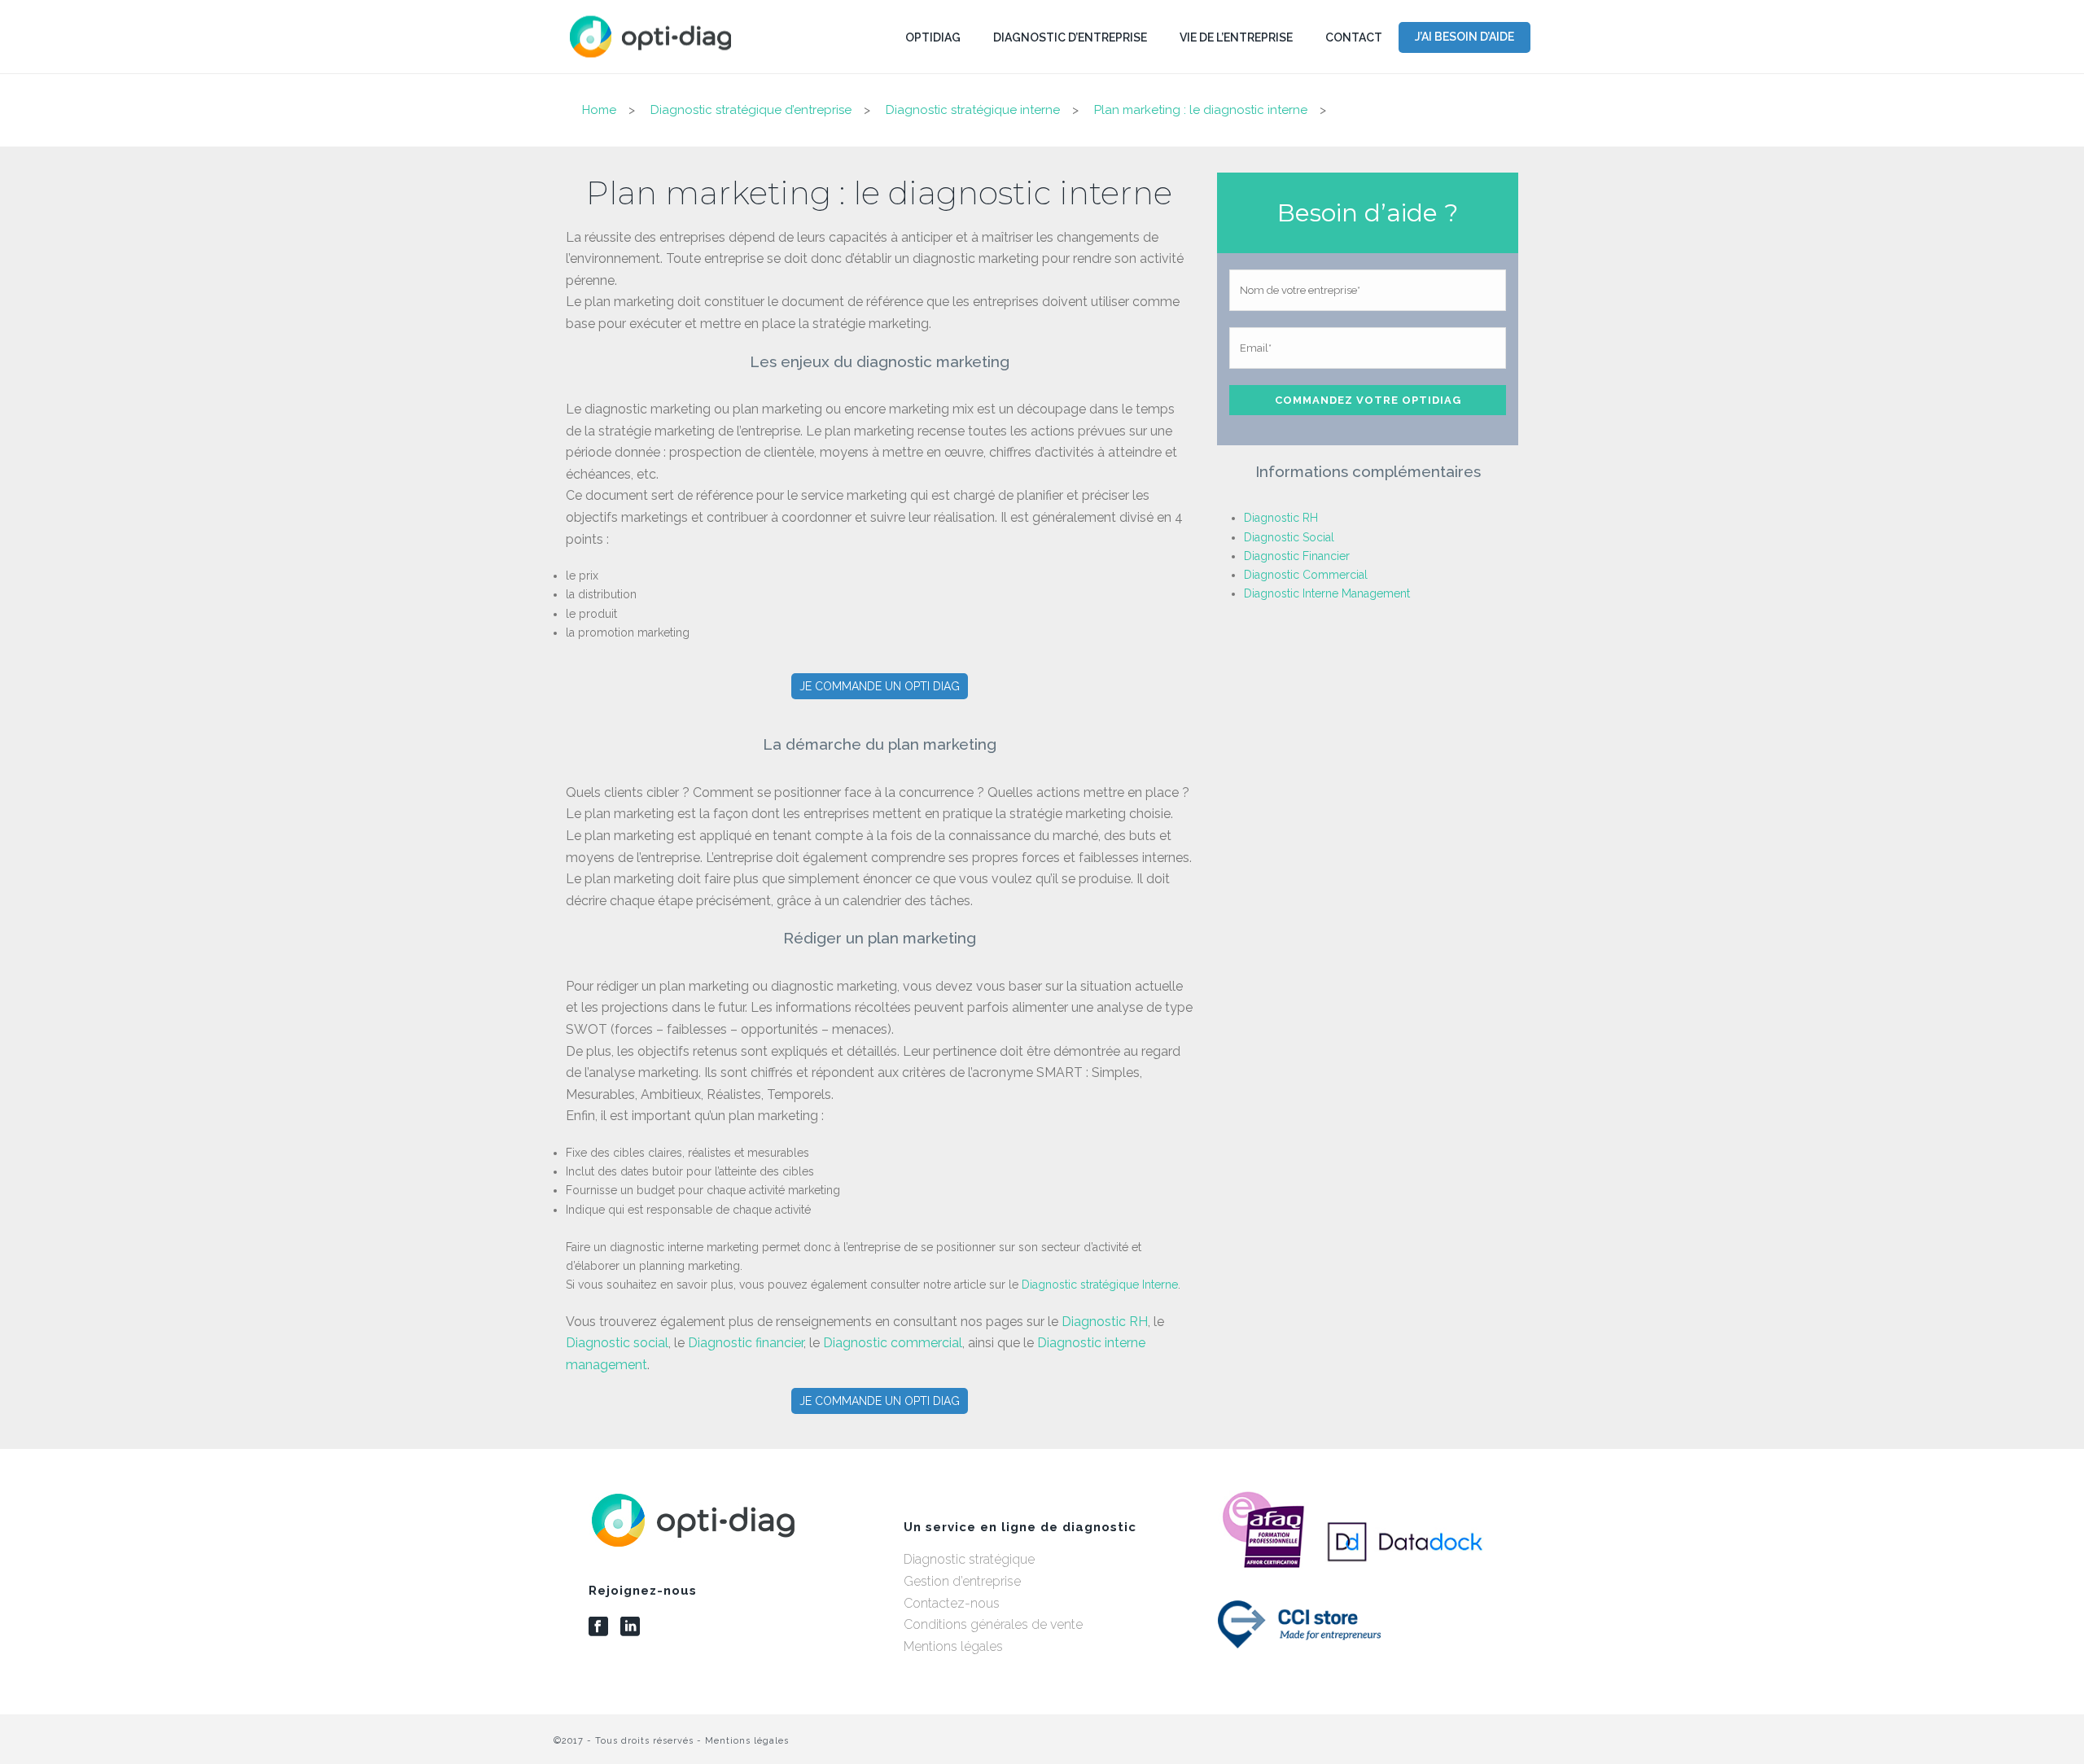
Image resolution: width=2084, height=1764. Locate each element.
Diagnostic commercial (893, 1343)
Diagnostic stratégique (969, 1559)
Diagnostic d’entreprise (1070, 37)
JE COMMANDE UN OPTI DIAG (880, 686)
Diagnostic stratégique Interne (1100, 1285)
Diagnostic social (617, 1343)
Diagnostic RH (1105, 1322)
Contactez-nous (952, 1603)
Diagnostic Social (1289, 537)
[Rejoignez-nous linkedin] (630, 1627)
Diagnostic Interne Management (1327, 593)
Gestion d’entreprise (962, 1581)
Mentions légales (953, 1646)
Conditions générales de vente (993, 1624)
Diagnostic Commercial (1306, 575)
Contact (1354, 37)
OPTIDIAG (933, 37)
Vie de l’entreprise (1236, 37)
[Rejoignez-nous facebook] (598, 1627)
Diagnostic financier (746, 1343)
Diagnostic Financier (1297, 556)
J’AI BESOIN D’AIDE (1464, 37)
